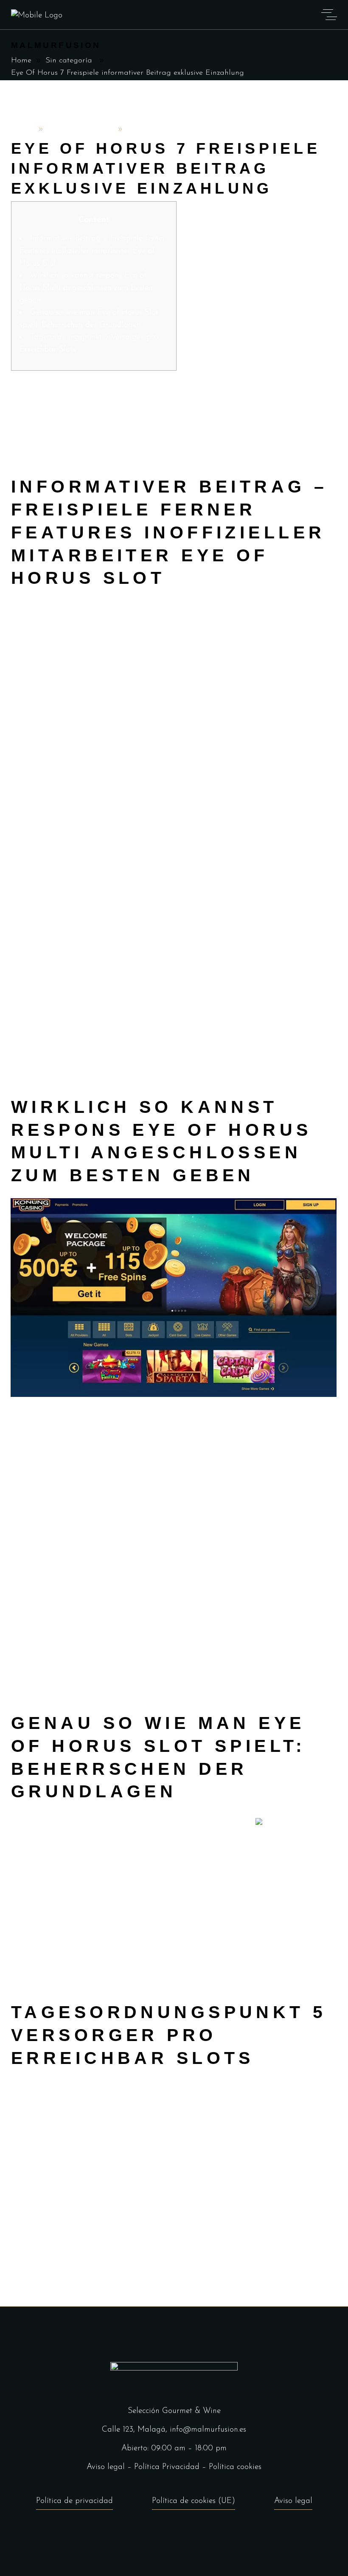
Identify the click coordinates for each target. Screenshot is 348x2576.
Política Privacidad (167, 2467)
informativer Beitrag (46, 619)
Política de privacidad (74, 2501)
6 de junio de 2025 (81, 130)
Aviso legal (106, 2467)
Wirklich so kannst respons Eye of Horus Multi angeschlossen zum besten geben (86, 288)
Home (21, 61)
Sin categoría (69, 61)
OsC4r (23, 130)
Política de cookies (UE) (194, 2501)
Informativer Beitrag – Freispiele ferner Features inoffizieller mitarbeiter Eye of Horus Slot (93, 251)
